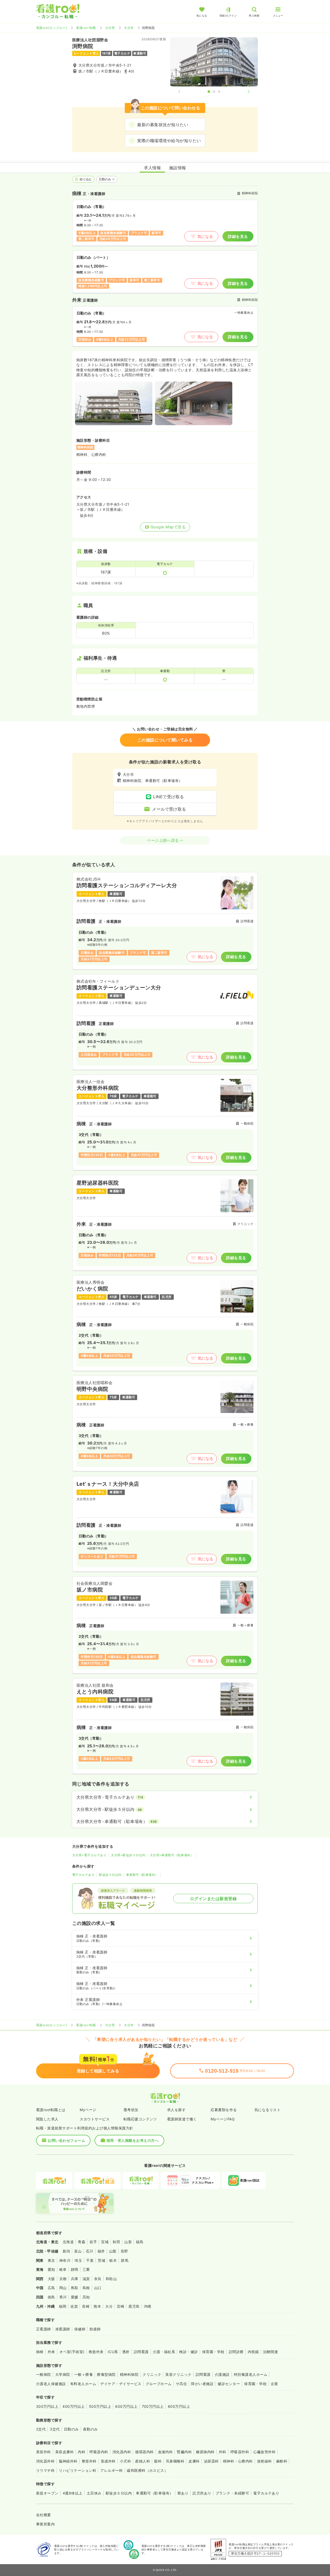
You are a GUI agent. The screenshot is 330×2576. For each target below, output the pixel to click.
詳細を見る (238, 236)
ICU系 (113, 2352)
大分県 (110, 28)
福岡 (63, 2306)
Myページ (88, 2110)
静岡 (75, 2269)
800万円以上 (179, 2406)
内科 (82, 2452)
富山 (78, 2251)
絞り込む (86, 179)
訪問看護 (141, 2352)
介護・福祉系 (164, 2352)
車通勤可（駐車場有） (142, 1875)
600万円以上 (126, 2406)
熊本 (97, 2306)
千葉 (90, 2260)
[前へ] (184, 92)
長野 (124, 2251)
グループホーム (159, 2384)
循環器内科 (144, 2452)
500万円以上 (100, 2406)
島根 (86, 2288)
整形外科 (89, 2461)
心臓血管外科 (264, 2452)
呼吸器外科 (240, 2452)
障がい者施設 (202, 2384)
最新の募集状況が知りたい (163, 125)
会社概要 (44, 2515)
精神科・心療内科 (238, 2461)
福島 (140, 2242)
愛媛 (75, 2297)
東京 (51, 2260)
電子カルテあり (83, 1875)
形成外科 (108, 2461)
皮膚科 (194, 2461)
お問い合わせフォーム (66, 2140)
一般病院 (44, 2374)
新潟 (66, 2251)
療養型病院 (106, 2374)
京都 (63, 2279)
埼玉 (78, 2260)
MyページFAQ (223, 2119)
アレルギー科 (112, 2470)
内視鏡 (253, 2352)
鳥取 (75, 2288)
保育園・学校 (213, 2352)
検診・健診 (188, 2352)
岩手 (93, 2242)
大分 (109, 2306)
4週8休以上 (73, 2493)
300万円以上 (47, 2406)
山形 (128, 2242)
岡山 (63, 2288)
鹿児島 (134, 2306)
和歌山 (111, 2279)
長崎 (86, 2306)
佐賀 (74, 2306)
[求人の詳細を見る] (165, 921)
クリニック (152, 2374)
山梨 (113, 2251)
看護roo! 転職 (86, 28)
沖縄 (148, 2306)
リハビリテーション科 (77, 2470)
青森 (82, 2242)
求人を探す (176, 2110)
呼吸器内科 (99, 2452)
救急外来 (96, 2352)
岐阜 (63, 2269)
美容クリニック (178, 2374)
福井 (101, 2251)
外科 (223, 2452)
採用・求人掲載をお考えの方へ (133, 2140)
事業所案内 (45, 2524)
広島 (51, 2288)
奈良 (98, 2279)
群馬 (125, 2260)
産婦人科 (143, 2461)
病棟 (40, 2352)
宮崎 (121, 2306)
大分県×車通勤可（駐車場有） (172, 1855)
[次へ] (244, 92)
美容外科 (44, 2452)
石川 (90, 2251)
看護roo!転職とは (51, 2110)
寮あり (183, 2493)
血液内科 (166, 2452)
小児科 (125, 2461)
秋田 (116, 2242)
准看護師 (63, 2329)
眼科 (158, 2461)
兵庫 (75, 2279)
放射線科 (265, 2461)
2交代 (41, 2429)
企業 (274, 2384)
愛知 (51, 2269)
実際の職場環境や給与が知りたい (169, 141)
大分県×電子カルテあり (89, 1855)
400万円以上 (73, 2406)
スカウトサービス (95, 2119)
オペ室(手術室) (72, 2352)
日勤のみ (105, 179)
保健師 (80, 2329)
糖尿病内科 (205, 2452)
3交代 (55, 2429)
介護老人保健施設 (51, 2384)
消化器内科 (122, 2452)
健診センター (229, 2384)
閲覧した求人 (47, 2119)
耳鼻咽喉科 (175, 2461)
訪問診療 (236, 2352)
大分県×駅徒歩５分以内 (128, 1855)
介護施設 (222, 2374)
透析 (126, 2352)
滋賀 (86, 2279)
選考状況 (131, 2110)
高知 (86, 2297)
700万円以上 (153, 2406)
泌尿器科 (211, 2461)
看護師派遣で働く (182, 2119)
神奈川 (65, 2260)
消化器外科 (45, 2461)
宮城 (105, 2242)
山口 (98, 2288)
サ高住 (181, 2384)
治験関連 (270, 2352)
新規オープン (47, 2493)
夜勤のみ (90, 2429)
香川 (63, 2297)
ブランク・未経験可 (232, 2493)
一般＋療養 (84, 2374)
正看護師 (44, 2329)
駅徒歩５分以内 (110, 1875)
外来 (51, 2352)
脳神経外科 (68, 2461)
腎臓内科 (184, 2452)
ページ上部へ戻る (163, 840)
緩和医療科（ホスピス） (147, 2470)
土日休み (94, 2493)
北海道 (68, 2242)
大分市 (129, 28)
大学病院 (63, 2374)
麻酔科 (282, 2461)
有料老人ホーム (83, 2384)
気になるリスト (267, 2110)
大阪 (51, 2279)
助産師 (95, 2329)
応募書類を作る (224, 2110)
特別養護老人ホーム (251, 2374)
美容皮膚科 (64, 2452)
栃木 (113, 2260)
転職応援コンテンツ (140, 2119)
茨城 (101, 2260)
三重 (86, 2269)
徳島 (51, 2297)
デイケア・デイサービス (121, 2384)
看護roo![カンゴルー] (51, 28)
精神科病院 (129, 2374)
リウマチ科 (45, 2470)
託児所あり (202, 2493)
